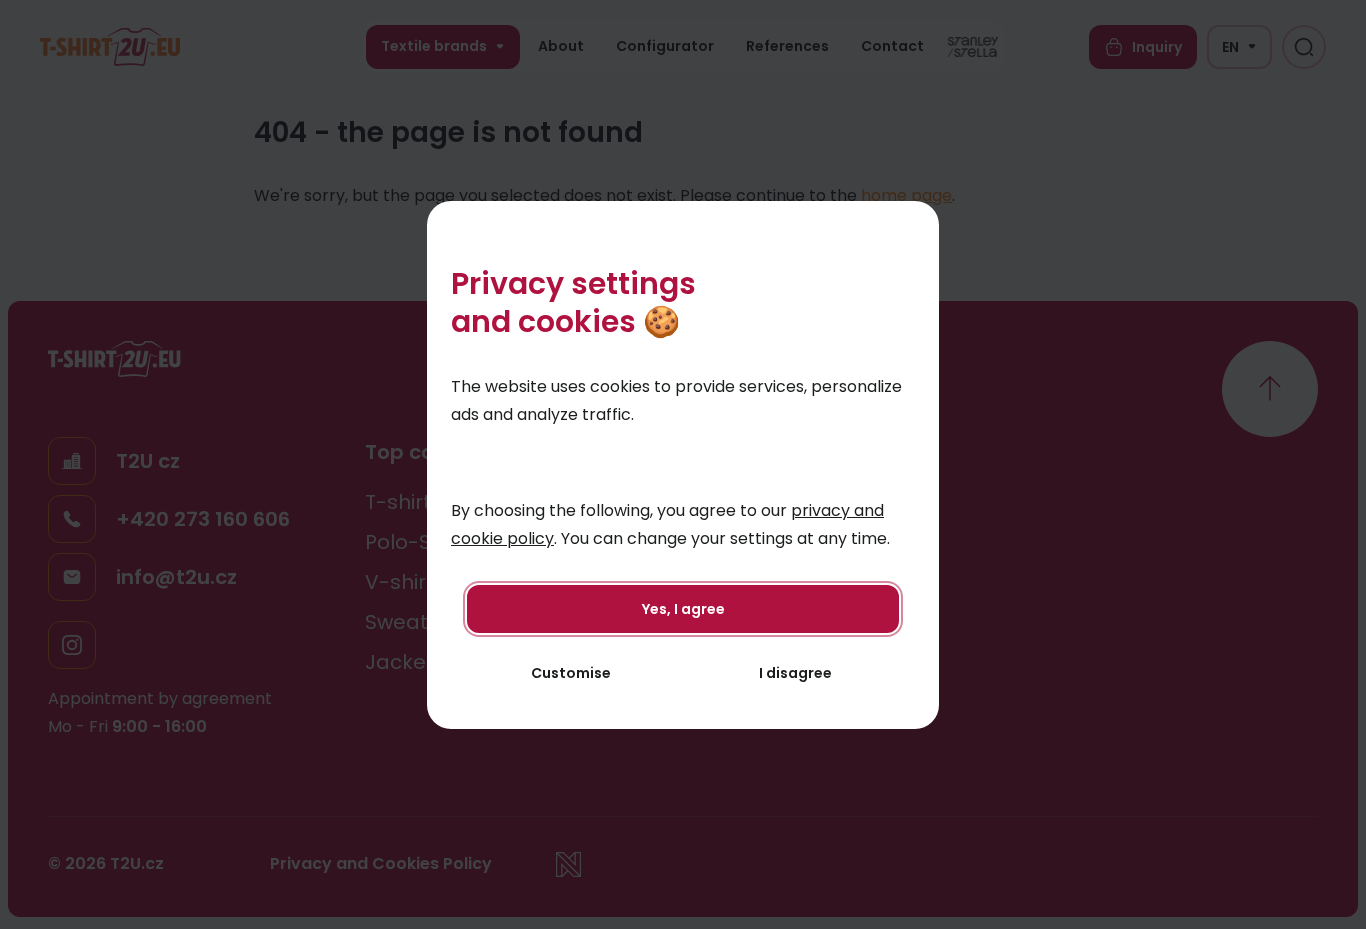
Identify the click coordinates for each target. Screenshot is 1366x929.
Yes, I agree (683, 609)
